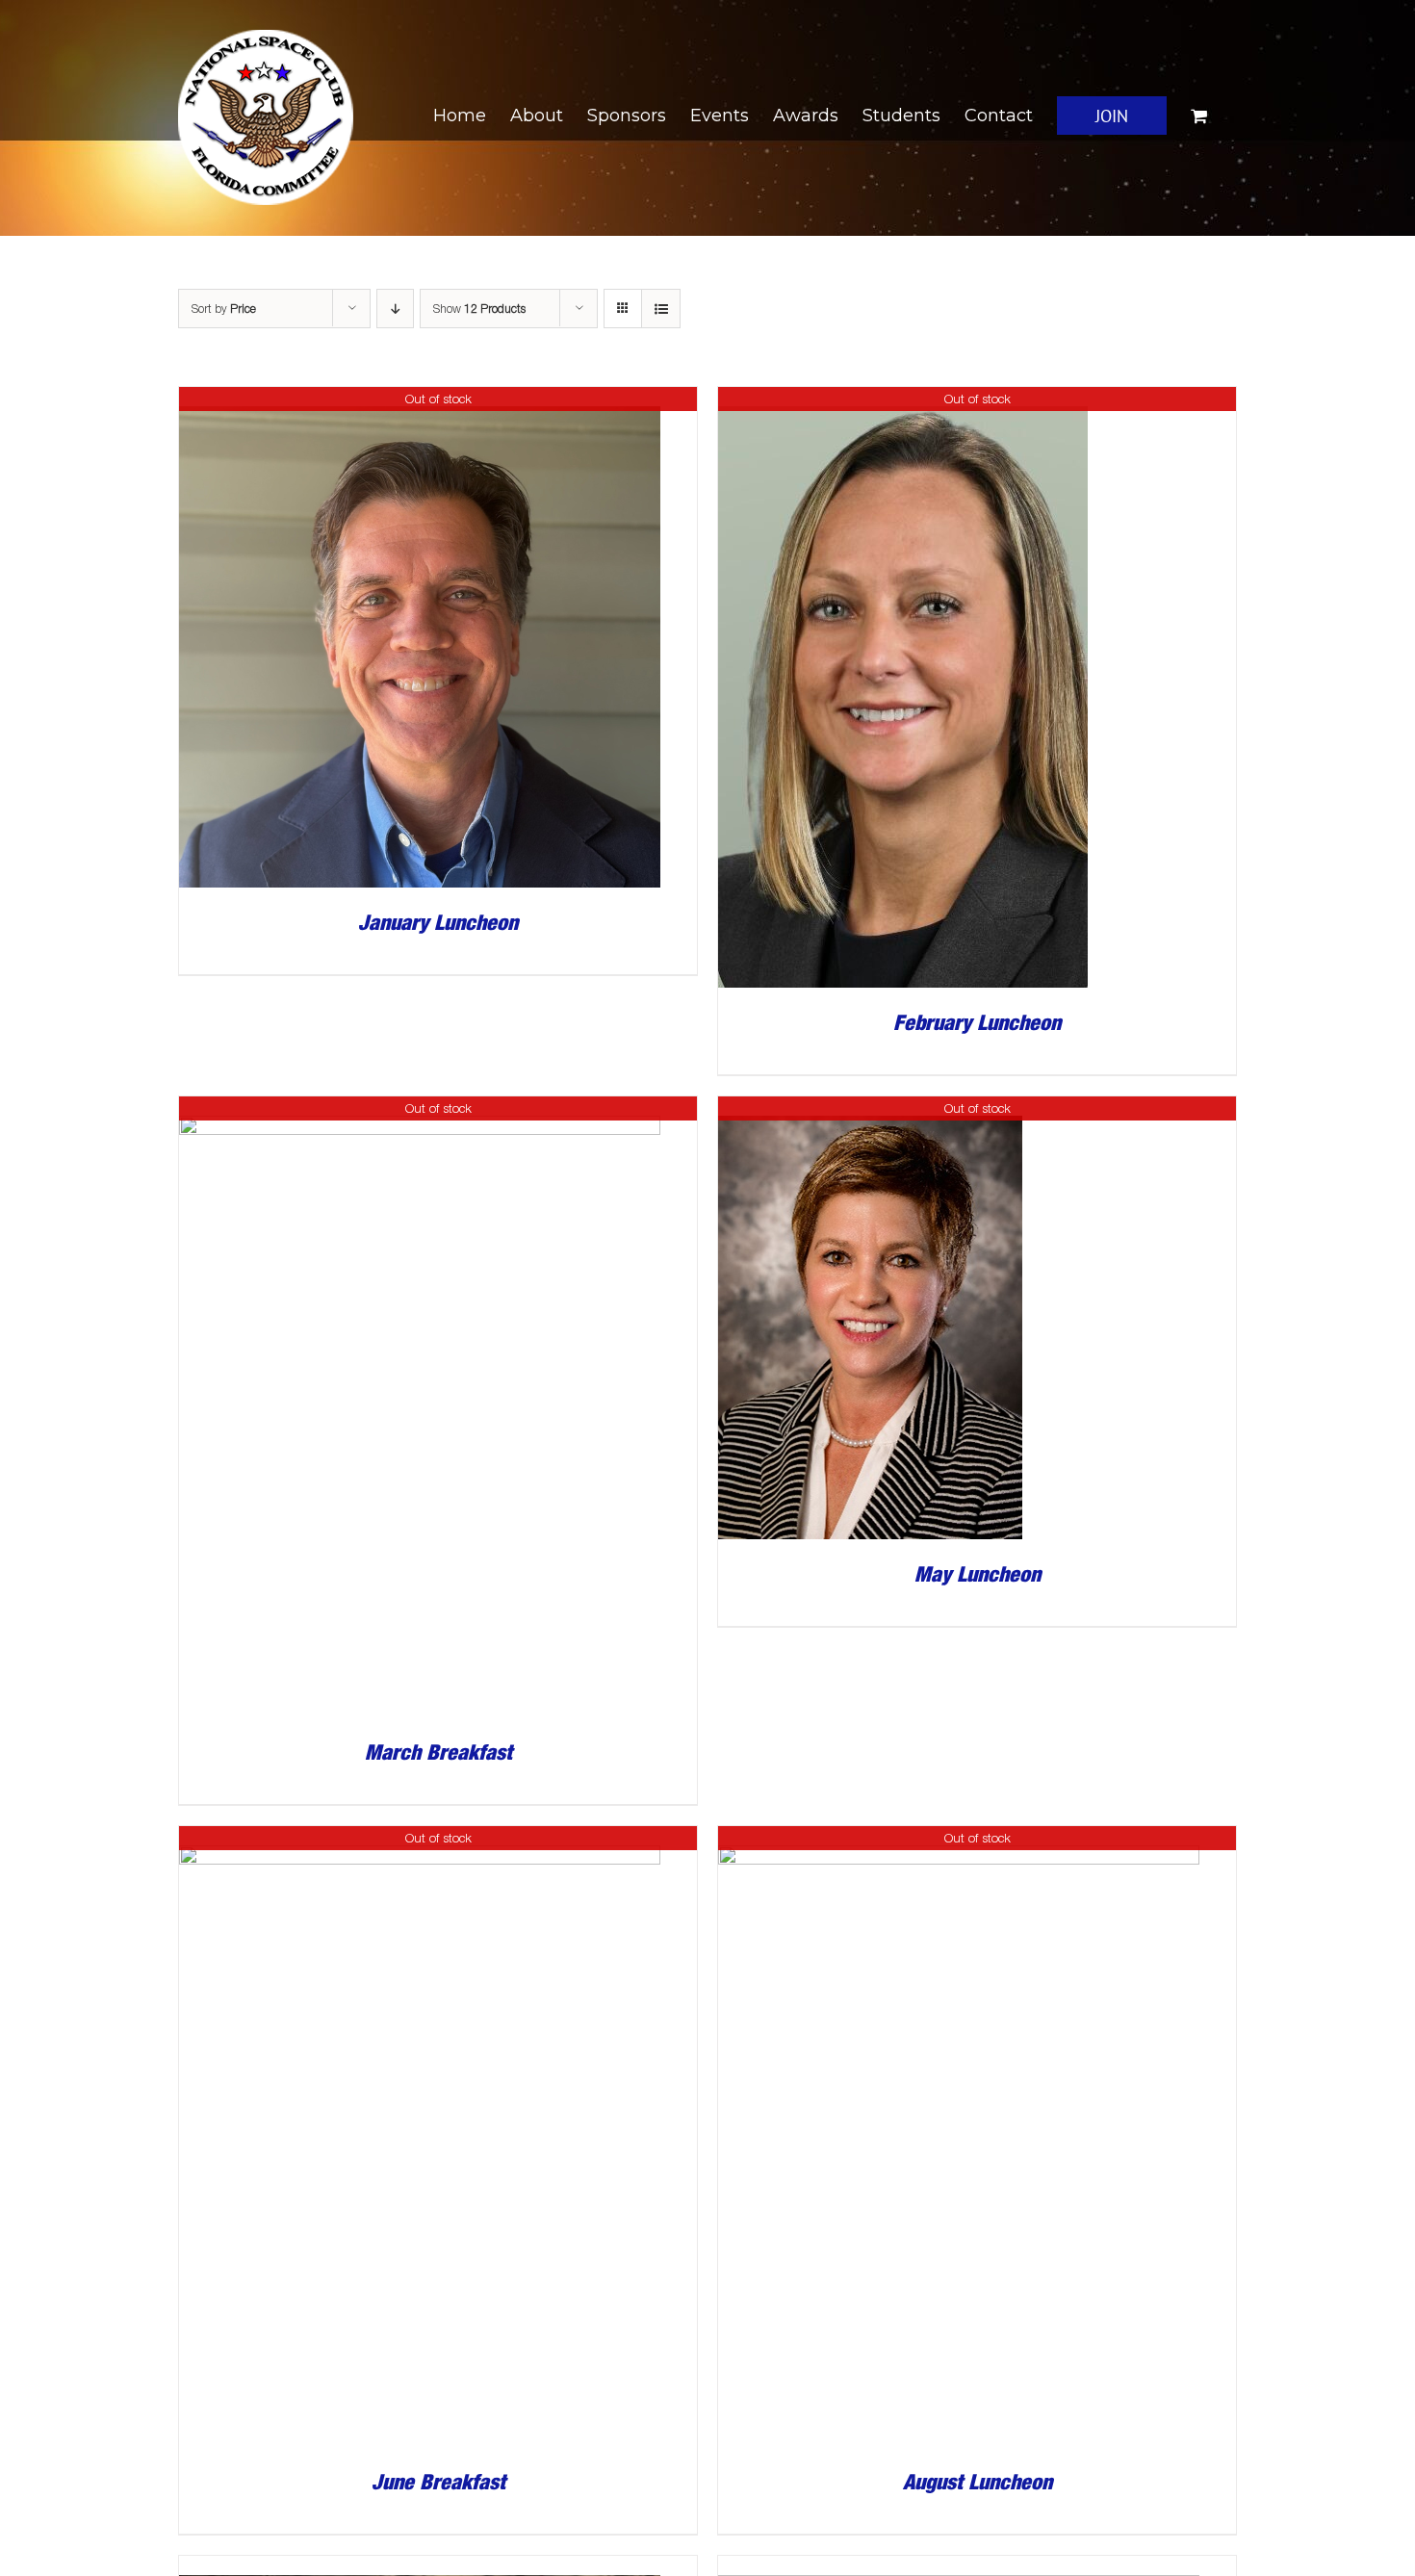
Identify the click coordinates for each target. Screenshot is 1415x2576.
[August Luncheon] (959, 1839)
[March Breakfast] (420, 1109)
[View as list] (661, 309)
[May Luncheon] (870, 1109)
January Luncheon (438, 922)
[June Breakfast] (420, 1839)
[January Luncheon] (420, 400)
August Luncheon (978, 2482)
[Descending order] (395, 309)
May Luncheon (978, 1574)
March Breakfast (438, 1752)
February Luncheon (977, 1022)
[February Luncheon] (903, 400)
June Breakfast (438, 2482)
